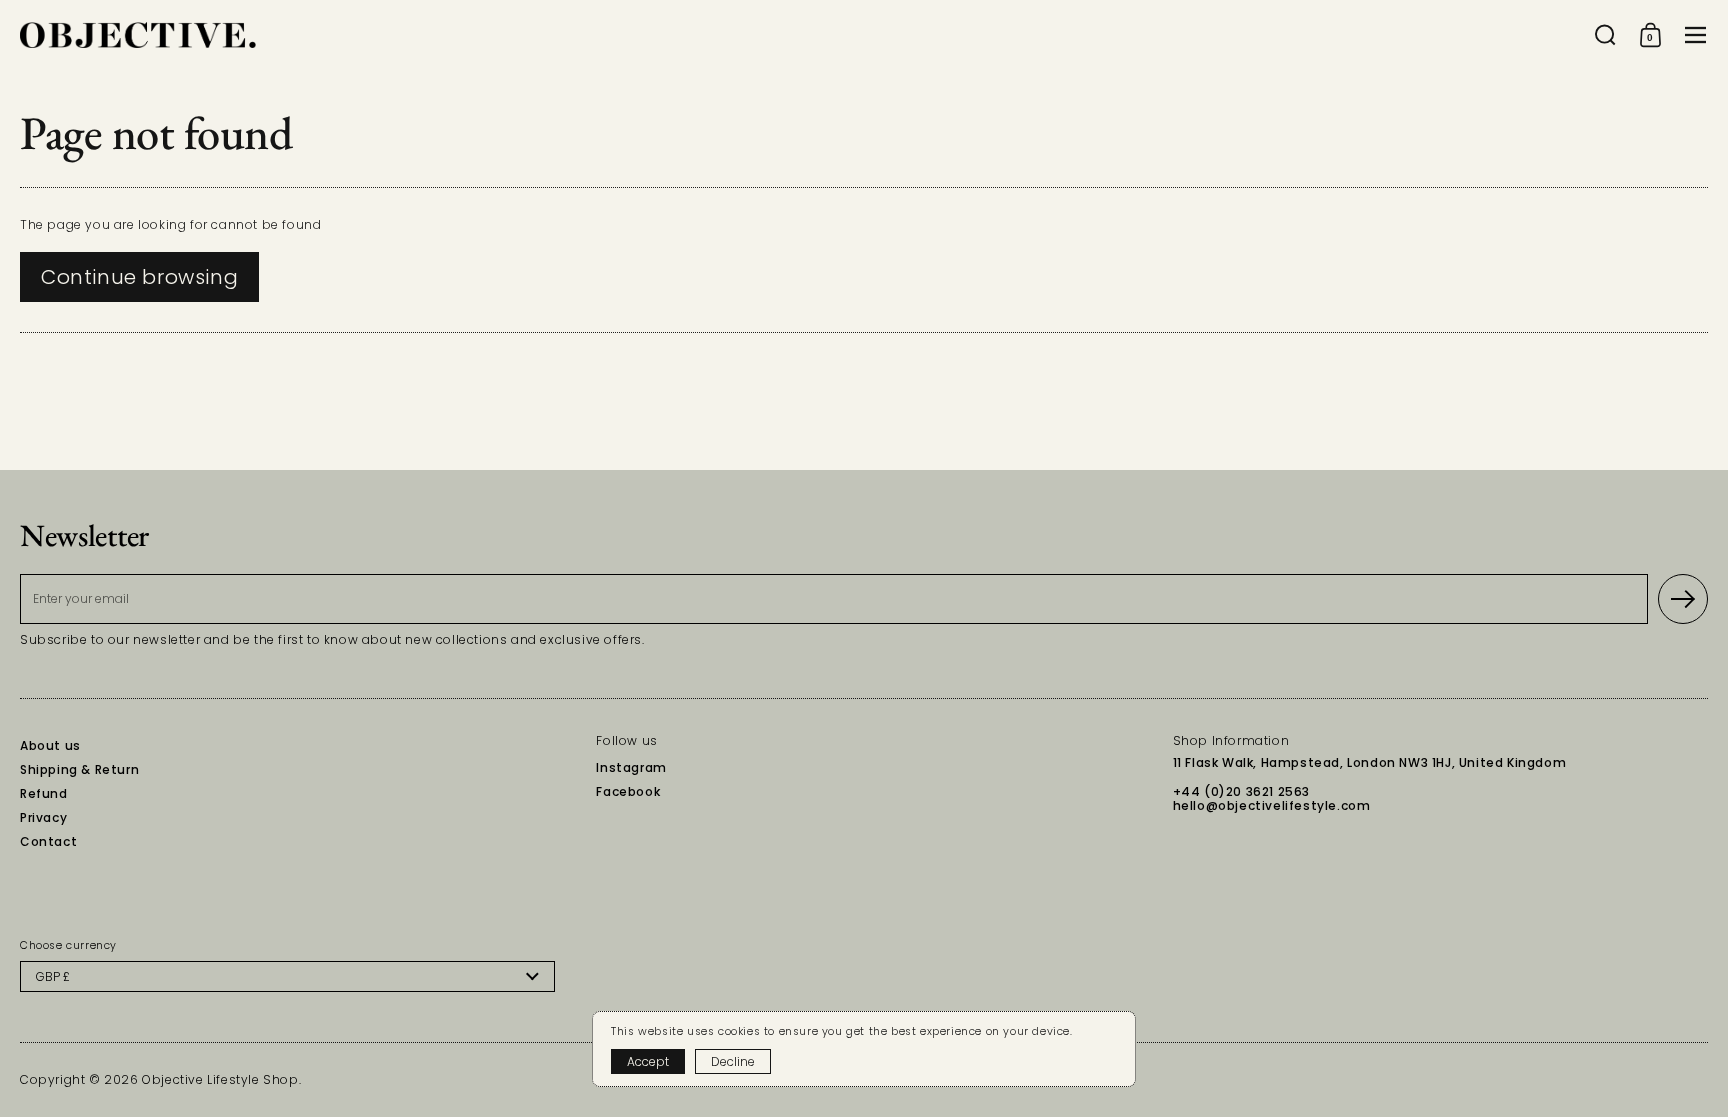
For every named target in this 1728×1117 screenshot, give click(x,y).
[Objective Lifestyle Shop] (138, 35)
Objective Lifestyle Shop (220, 1079)
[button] (1605, 35)
